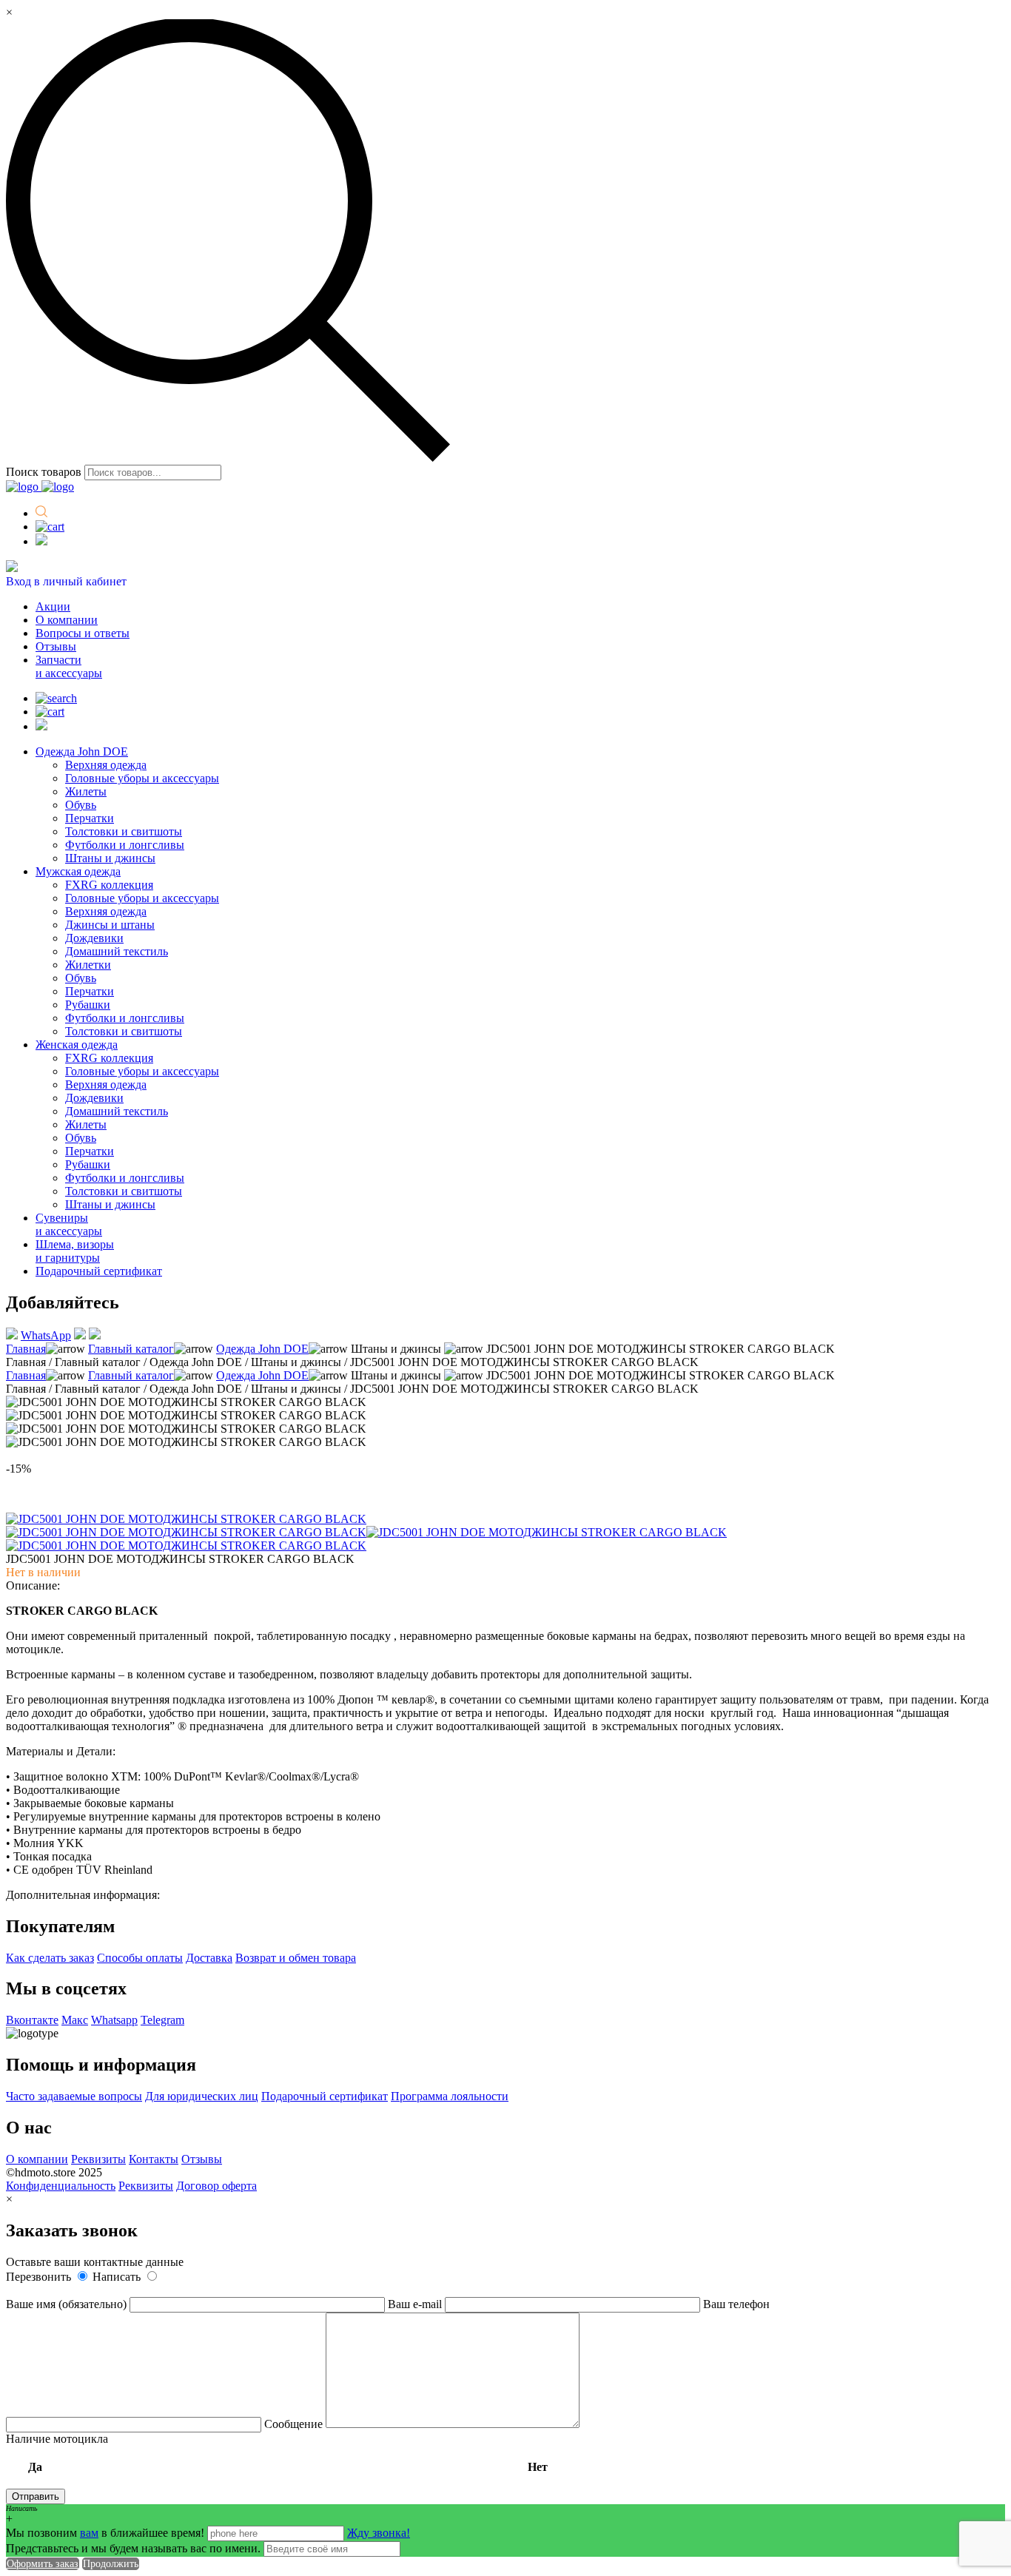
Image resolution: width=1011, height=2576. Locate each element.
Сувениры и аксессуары (69, 1224)
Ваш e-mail (416, 2304)
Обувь (81, 805)
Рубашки (88, 1005)
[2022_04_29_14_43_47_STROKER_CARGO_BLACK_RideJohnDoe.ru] (186, 1546)
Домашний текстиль (117, 951)
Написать (118, 2277)
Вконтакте (32, 2020)
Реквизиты (98, 2159)
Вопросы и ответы (83, 633)
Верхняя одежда (106, 765)
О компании (67, 620)
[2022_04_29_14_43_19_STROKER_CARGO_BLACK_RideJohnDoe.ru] (186, 1532)
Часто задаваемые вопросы (74, 2096)
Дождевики (94, 938)
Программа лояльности (450, 2096)
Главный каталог (131, 1349)
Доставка (209, 1958)
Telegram (162, 2020)
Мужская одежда (78, 871)
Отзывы (56, 646)
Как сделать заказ (50, 1958)
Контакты (154, 2159)
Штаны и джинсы (110, 858)
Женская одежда (77, 1045)
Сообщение (295, 2424)
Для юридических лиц (202, 2096)
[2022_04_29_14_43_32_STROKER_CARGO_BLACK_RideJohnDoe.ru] (547, 1532)
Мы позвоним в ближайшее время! (107, 2533)
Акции (53, 606)
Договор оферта (216, 2186)
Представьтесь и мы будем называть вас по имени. (133, 2548)
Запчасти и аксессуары (69, 666)
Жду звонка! (379, 2533)
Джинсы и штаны (110, 925)
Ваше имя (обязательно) (68, 2304)
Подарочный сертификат (99, 1271)
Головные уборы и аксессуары (142, 778)
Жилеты (86, 791)
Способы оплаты (140, 1958)
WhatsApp (46, 1335)
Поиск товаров (44, 472)
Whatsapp (114, 2020)
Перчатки (90, 818)
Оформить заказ (43, 2564)
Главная (26, 1349)
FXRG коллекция (109, 885)
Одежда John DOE (82, 751)
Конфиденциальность (61, 2186)
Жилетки (88, 965)
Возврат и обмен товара (296, 1958)
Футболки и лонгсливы (125, 845)
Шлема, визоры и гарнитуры (75, 1251)
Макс (75, 2020)
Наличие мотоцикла (277, 2453)
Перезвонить (40, 2277)
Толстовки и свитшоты (124, 831)
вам (89, 2533)
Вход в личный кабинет (66, 581)
